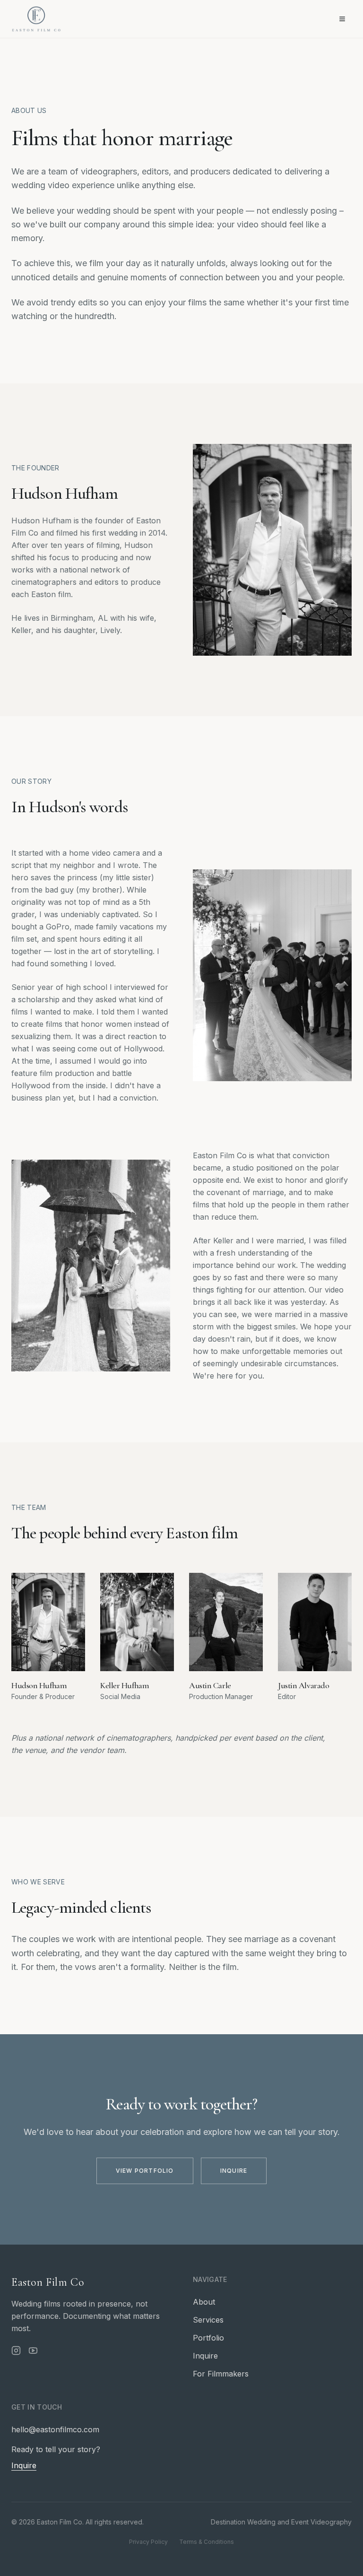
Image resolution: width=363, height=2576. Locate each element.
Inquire (234, 2171)
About (204, 2302)
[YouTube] (33, 2350)
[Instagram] (16, 2350)
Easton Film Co (48, 2282)
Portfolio (208, 2338)
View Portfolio (145, 2171)
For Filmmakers (221, 2374)
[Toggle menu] (342, 19)
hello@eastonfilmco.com (55, 2429)
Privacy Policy (148, 2542)
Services (208, 2320)
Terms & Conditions (207, 2542)
